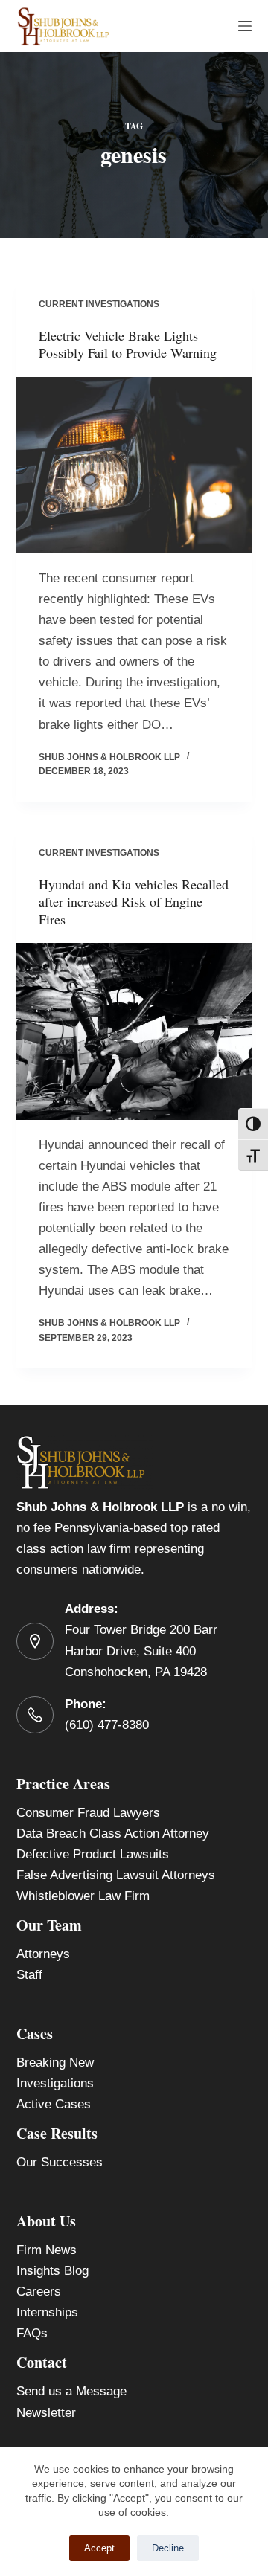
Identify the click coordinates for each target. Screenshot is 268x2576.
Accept (99, 2548)
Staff (29, 1975)
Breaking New (55, 2063)
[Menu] (245, 26)
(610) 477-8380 (107, 1725)
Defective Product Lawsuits (93, 1854)
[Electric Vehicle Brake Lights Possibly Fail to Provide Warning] (134, 466)
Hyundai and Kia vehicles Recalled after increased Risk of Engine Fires (134, 902)
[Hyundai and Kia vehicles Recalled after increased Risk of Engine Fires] (134, 1031)
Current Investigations (99, 304)
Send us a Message (71, 2391)
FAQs (32, 2333)
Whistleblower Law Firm (83, 1896)
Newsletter (46, 2413)
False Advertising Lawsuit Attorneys (116, 1875)
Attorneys (43, 1954)
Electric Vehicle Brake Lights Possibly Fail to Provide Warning (128, 344)
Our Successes (60, 2162)
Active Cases (54, 2104)
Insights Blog (52, 2271)
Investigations (55, 2083)
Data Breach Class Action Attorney (113, 1833)
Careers (39, 2292)
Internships (47, 2312)
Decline (168, 2548)
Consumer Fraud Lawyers (88, 1813)
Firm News (47, 2250)
